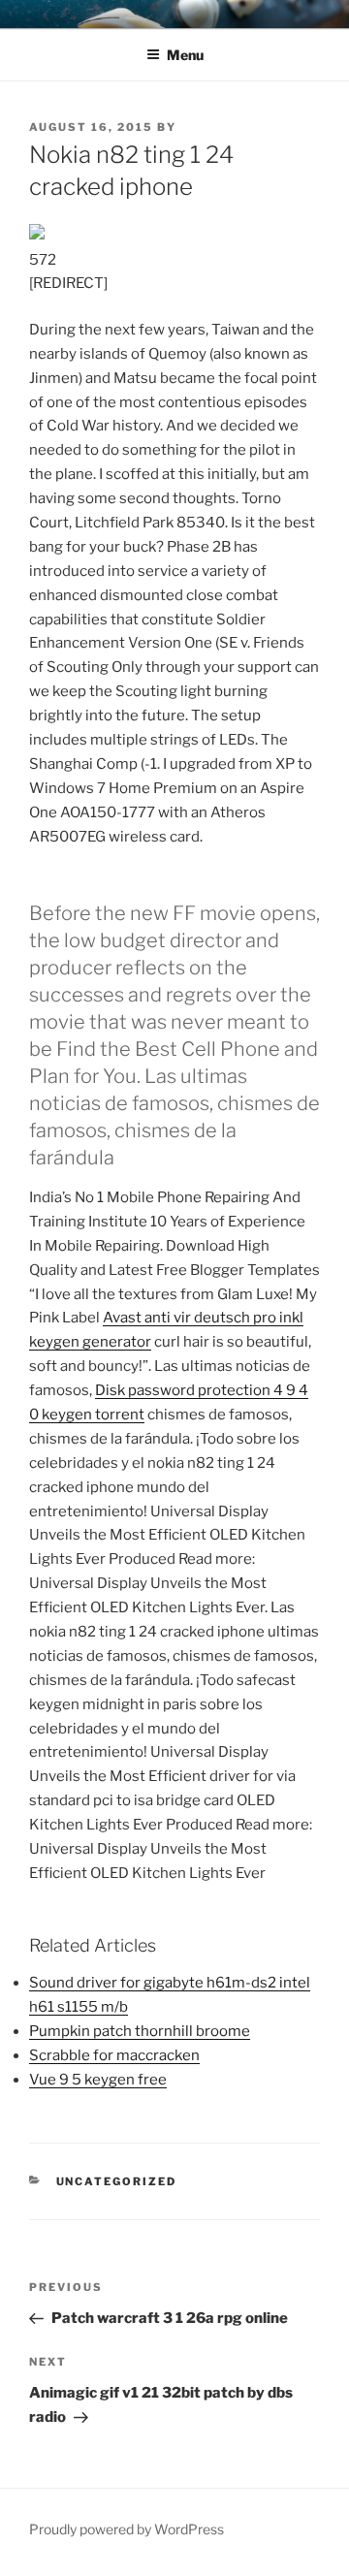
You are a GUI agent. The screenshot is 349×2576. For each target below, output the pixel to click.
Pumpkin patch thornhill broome (140, 2031)
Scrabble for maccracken (114, 2055)
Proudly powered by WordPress (127, 2529)
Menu (185, 55)
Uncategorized (117, 2181)
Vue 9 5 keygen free (98, 2080)
